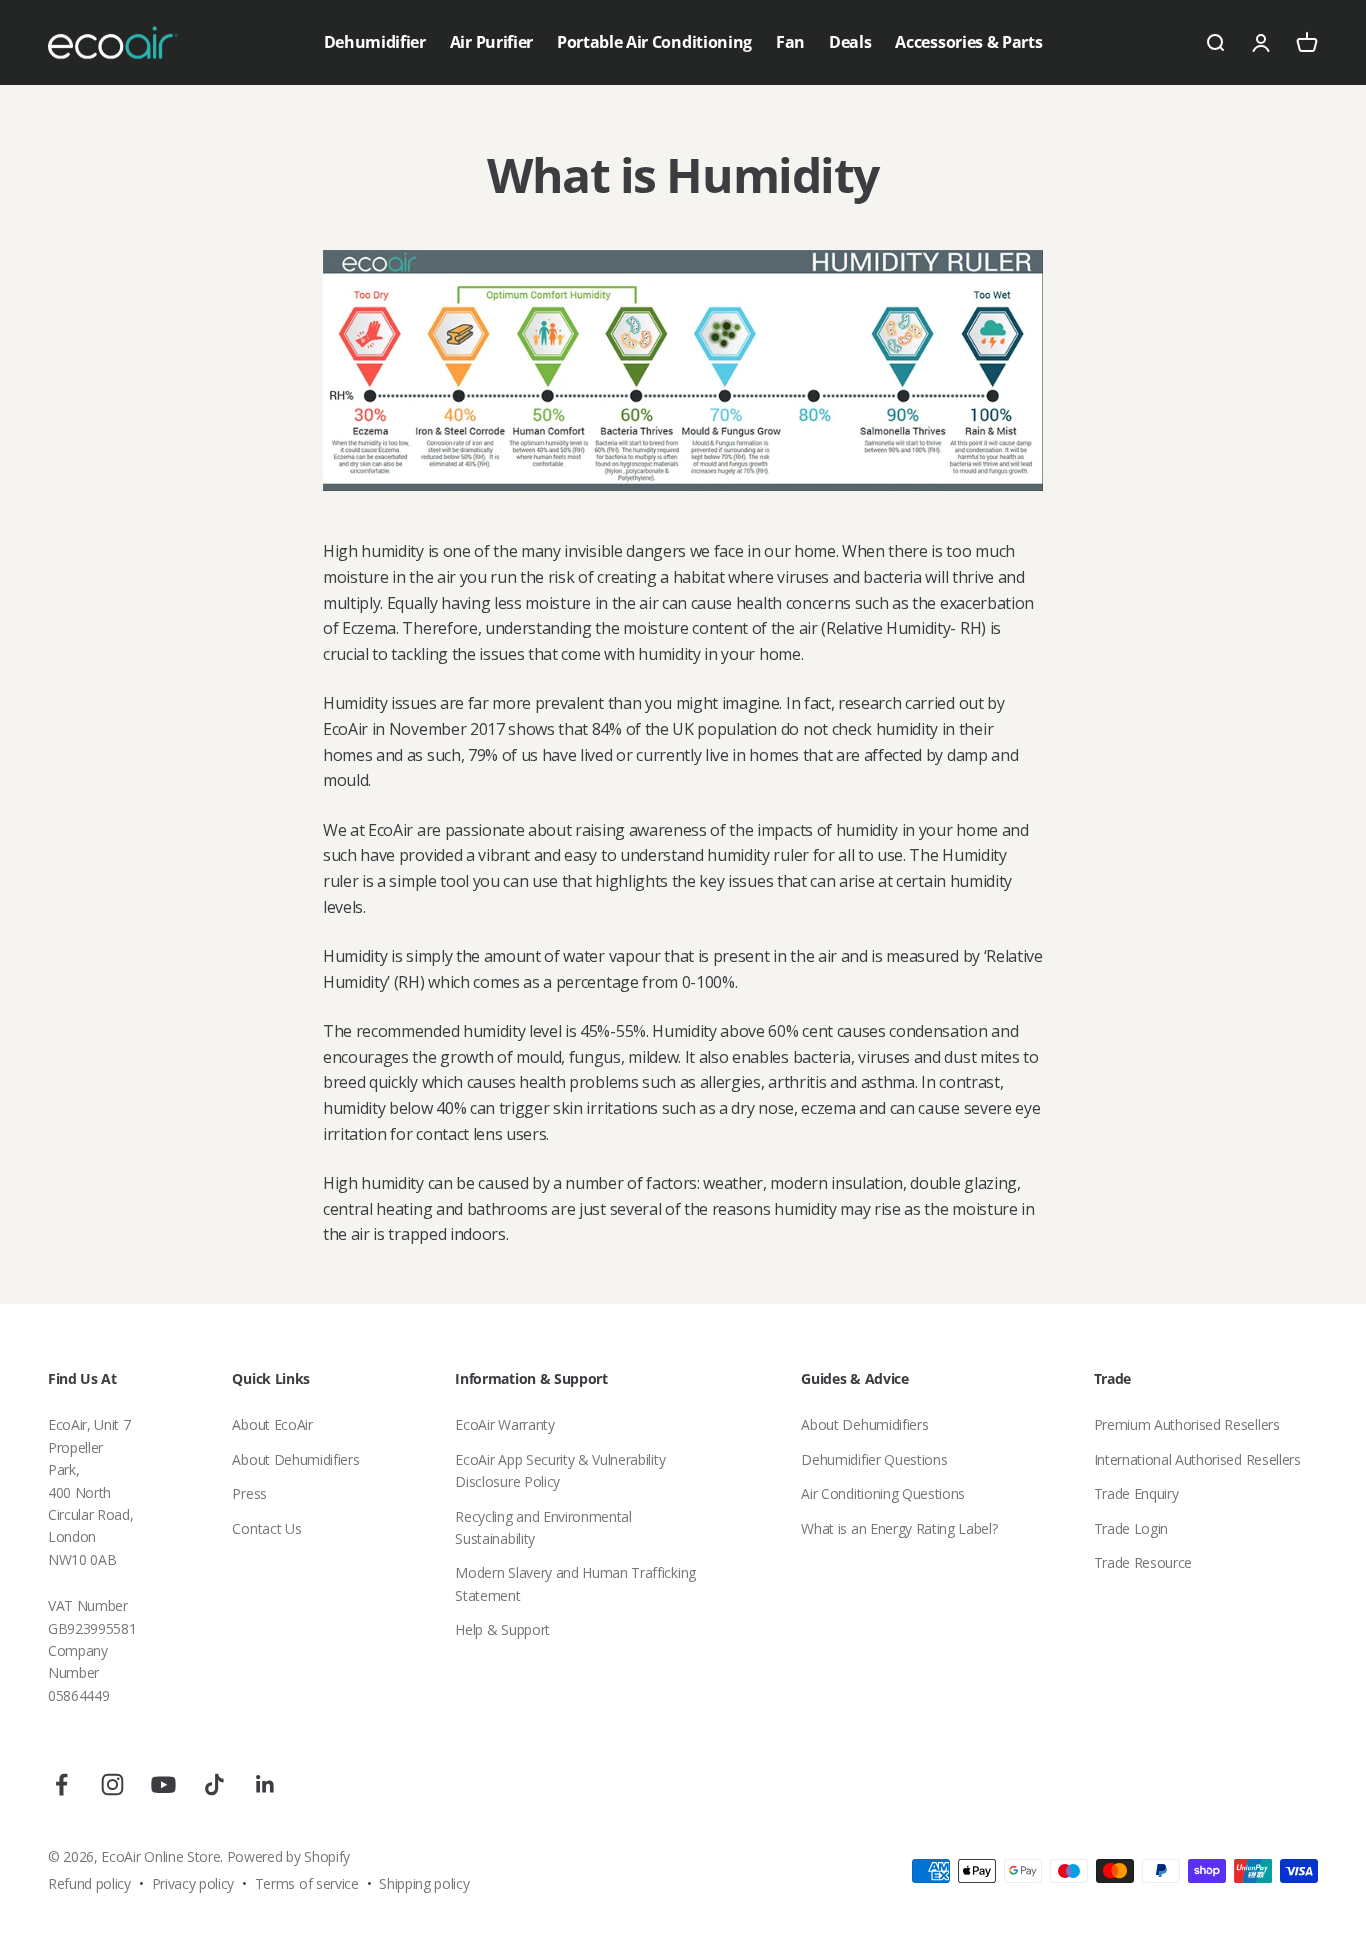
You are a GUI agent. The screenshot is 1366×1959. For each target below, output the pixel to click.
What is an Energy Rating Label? (899, 1528)
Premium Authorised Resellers (1187, 1424)
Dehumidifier (375, 42)
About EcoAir (272, 1424)
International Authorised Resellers (1197, 1459)
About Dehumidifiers (295, 1459)
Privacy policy (193, 1883)
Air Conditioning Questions (883, 1493)
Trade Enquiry (1136, 1493)
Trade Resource (1143, 1562)
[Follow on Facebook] (61, 1784)
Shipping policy (424, 1883)
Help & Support (502, 1629)
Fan (790, 42)
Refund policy (89, 1883)
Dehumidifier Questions (874, 1459)
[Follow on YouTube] (163, 1784)
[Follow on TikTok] (214, 1784)
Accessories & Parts (968, 42)
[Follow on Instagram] (112, 1784)
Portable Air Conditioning (654, 42)
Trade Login (1131, 1528)
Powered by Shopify (288, 1856)
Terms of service (307, 1883)
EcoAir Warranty (504, 1424)
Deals (850, 42)
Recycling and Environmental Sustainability (543, 1527)
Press (249, 1493)
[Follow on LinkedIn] (265, 1784)
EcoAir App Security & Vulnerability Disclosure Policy (560, 1470)
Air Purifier (491, 42)
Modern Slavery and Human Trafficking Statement (575, 1583)
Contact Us (266, 1528)
